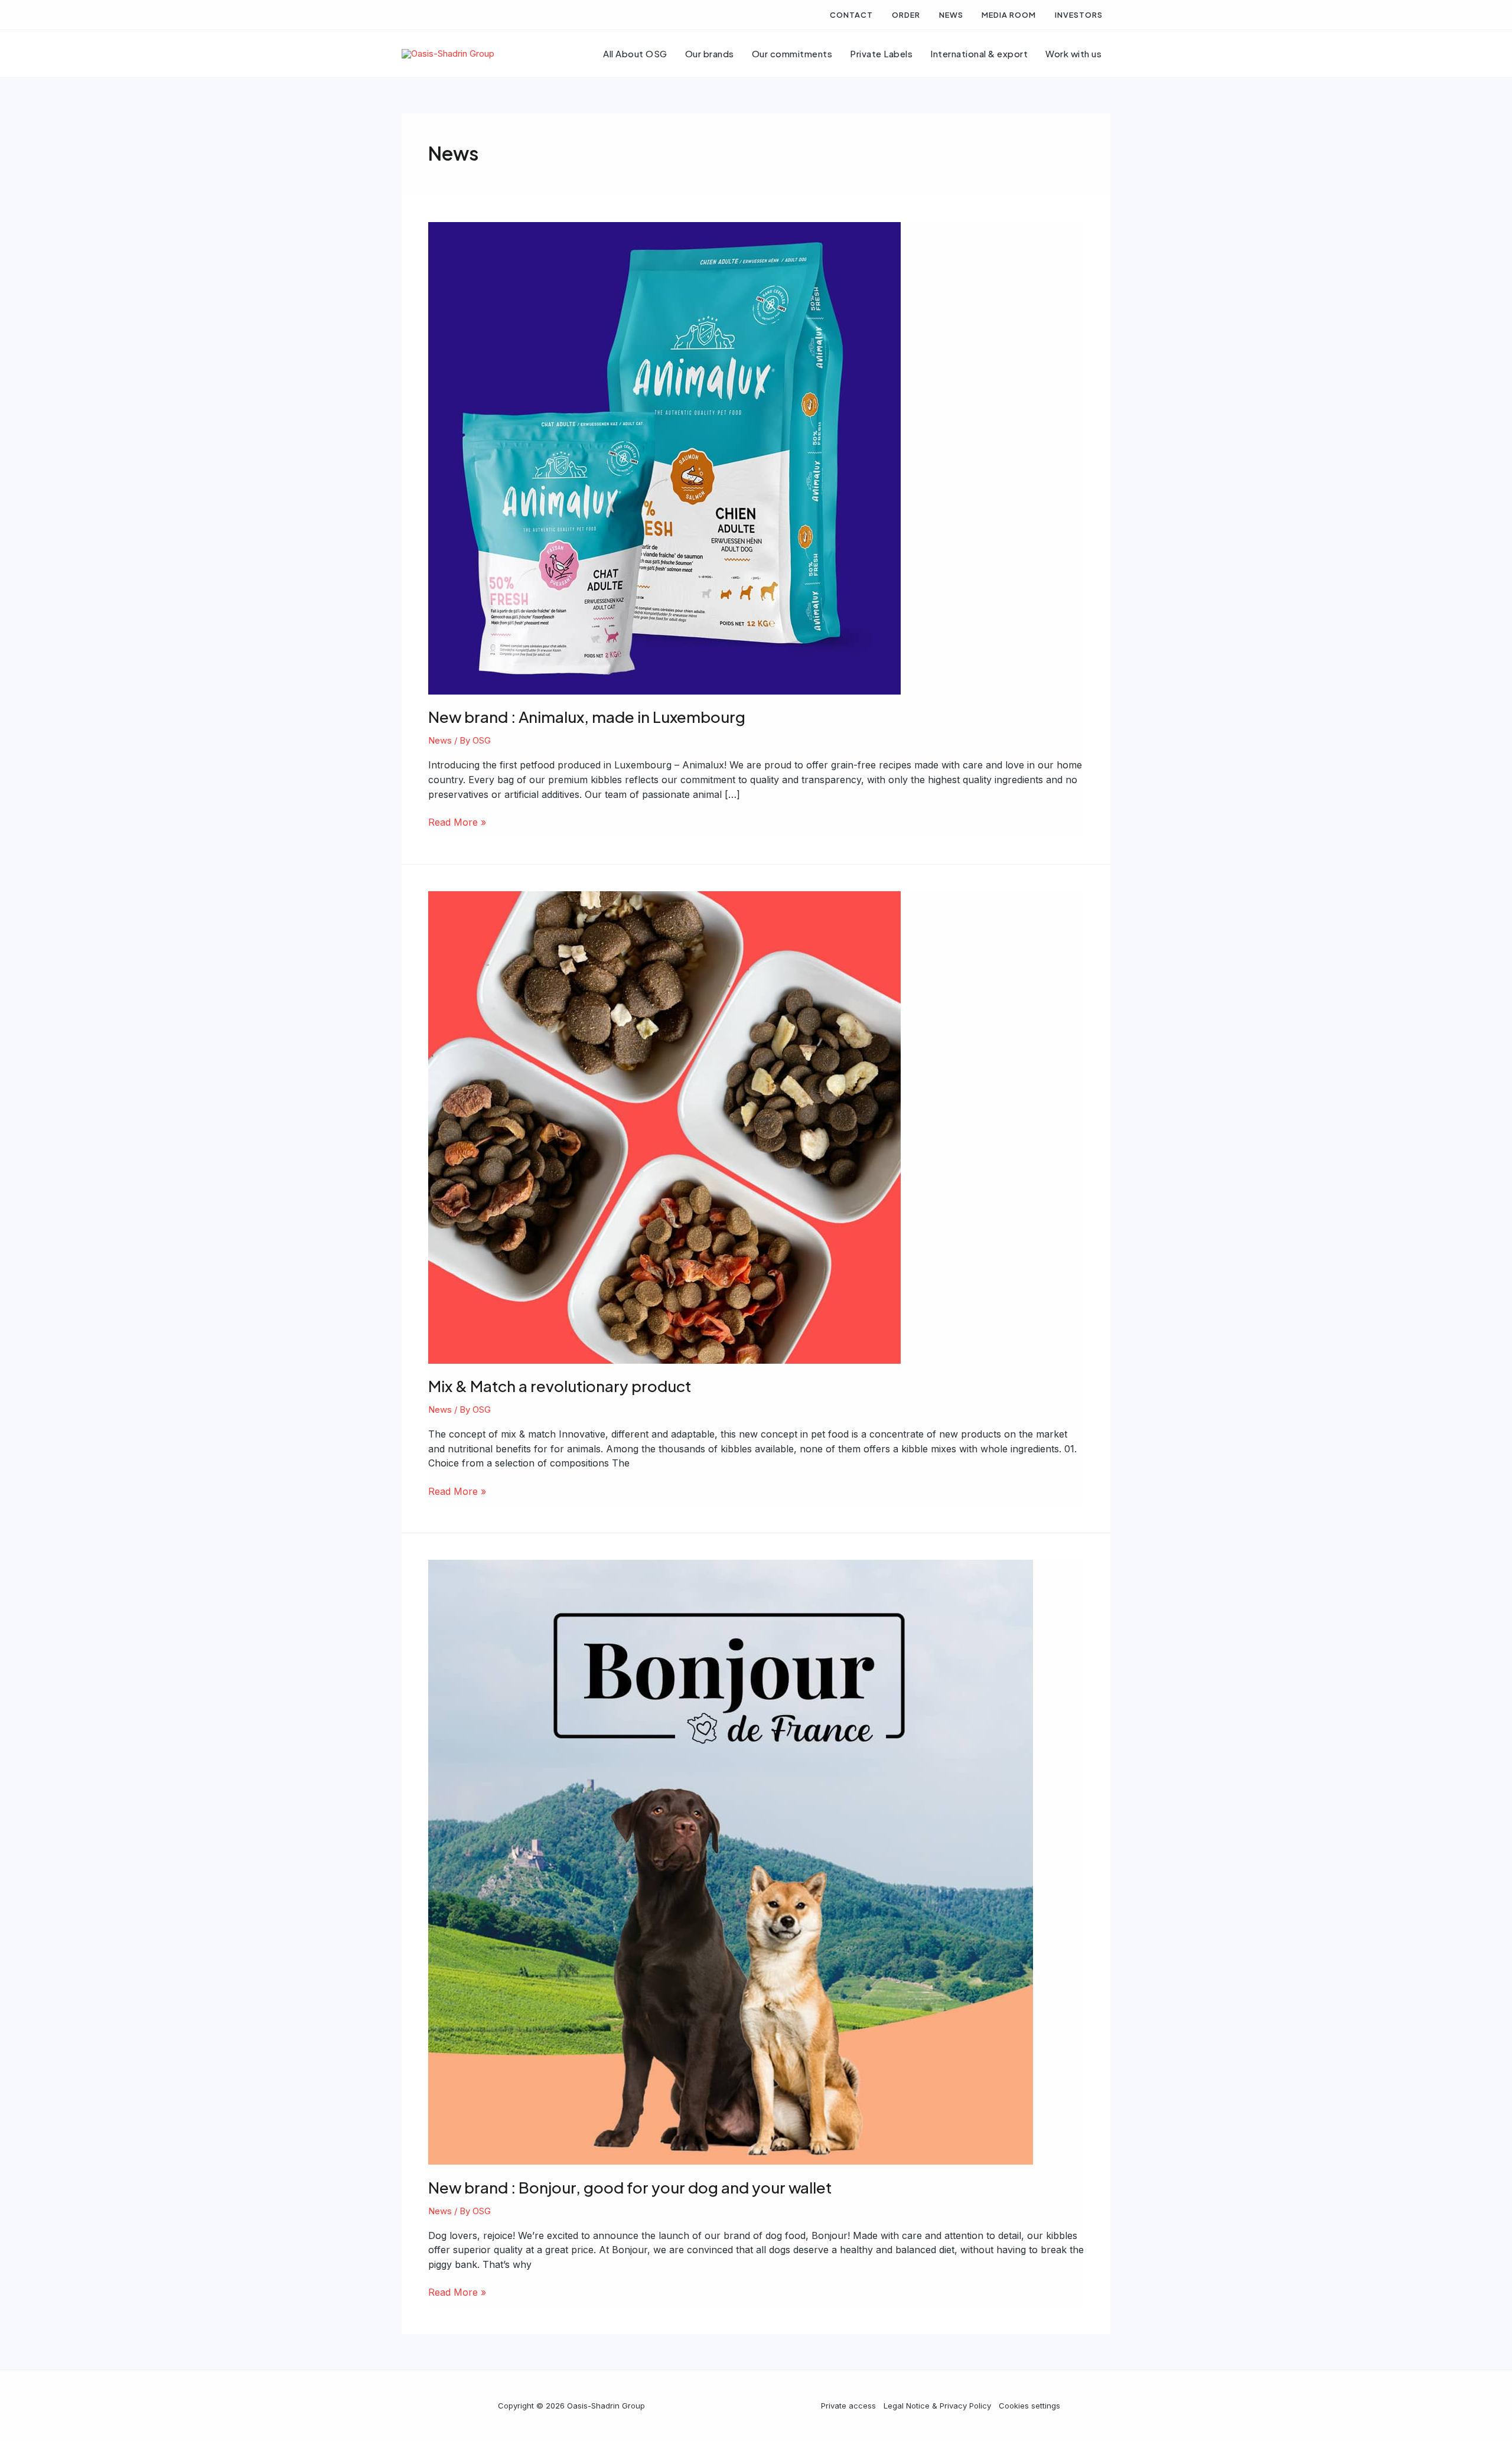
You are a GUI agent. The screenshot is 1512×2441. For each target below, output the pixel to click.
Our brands (710, 53)
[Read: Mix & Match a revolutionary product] (664, 1127)
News (951, 15)
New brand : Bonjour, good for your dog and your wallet (630, 2187)
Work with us (1073, 53)
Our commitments (792, 53)
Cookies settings (1029, 2406)
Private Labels (881, 53)
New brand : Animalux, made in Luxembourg (587, 717)
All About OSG (635, 53)
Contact (851, 15)
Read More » (457, 823)
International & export (979, 53)
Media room (1009, 15)
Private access (848, 2406)
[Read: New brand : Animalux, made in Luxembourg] (664, 457)
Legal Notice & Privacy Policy (937, 2406)
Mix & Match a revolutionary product (560, 1386)
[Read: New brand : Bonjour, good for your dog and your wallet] (731, 1861)
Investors (1079, 15)
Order (906, 15)
